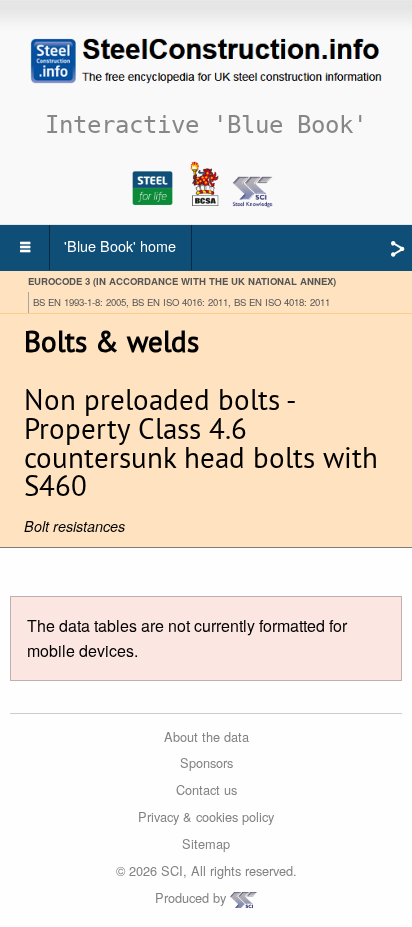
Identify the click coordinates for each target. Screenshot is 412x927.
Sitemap (206, 843)
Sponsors (206, 762)
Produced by (192, 897)
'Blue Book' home (120, 245)
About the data (206, 736)
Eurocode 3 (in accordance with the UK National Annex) (182, 281)
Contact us (206, 789)
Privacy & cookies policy (206, 816)
